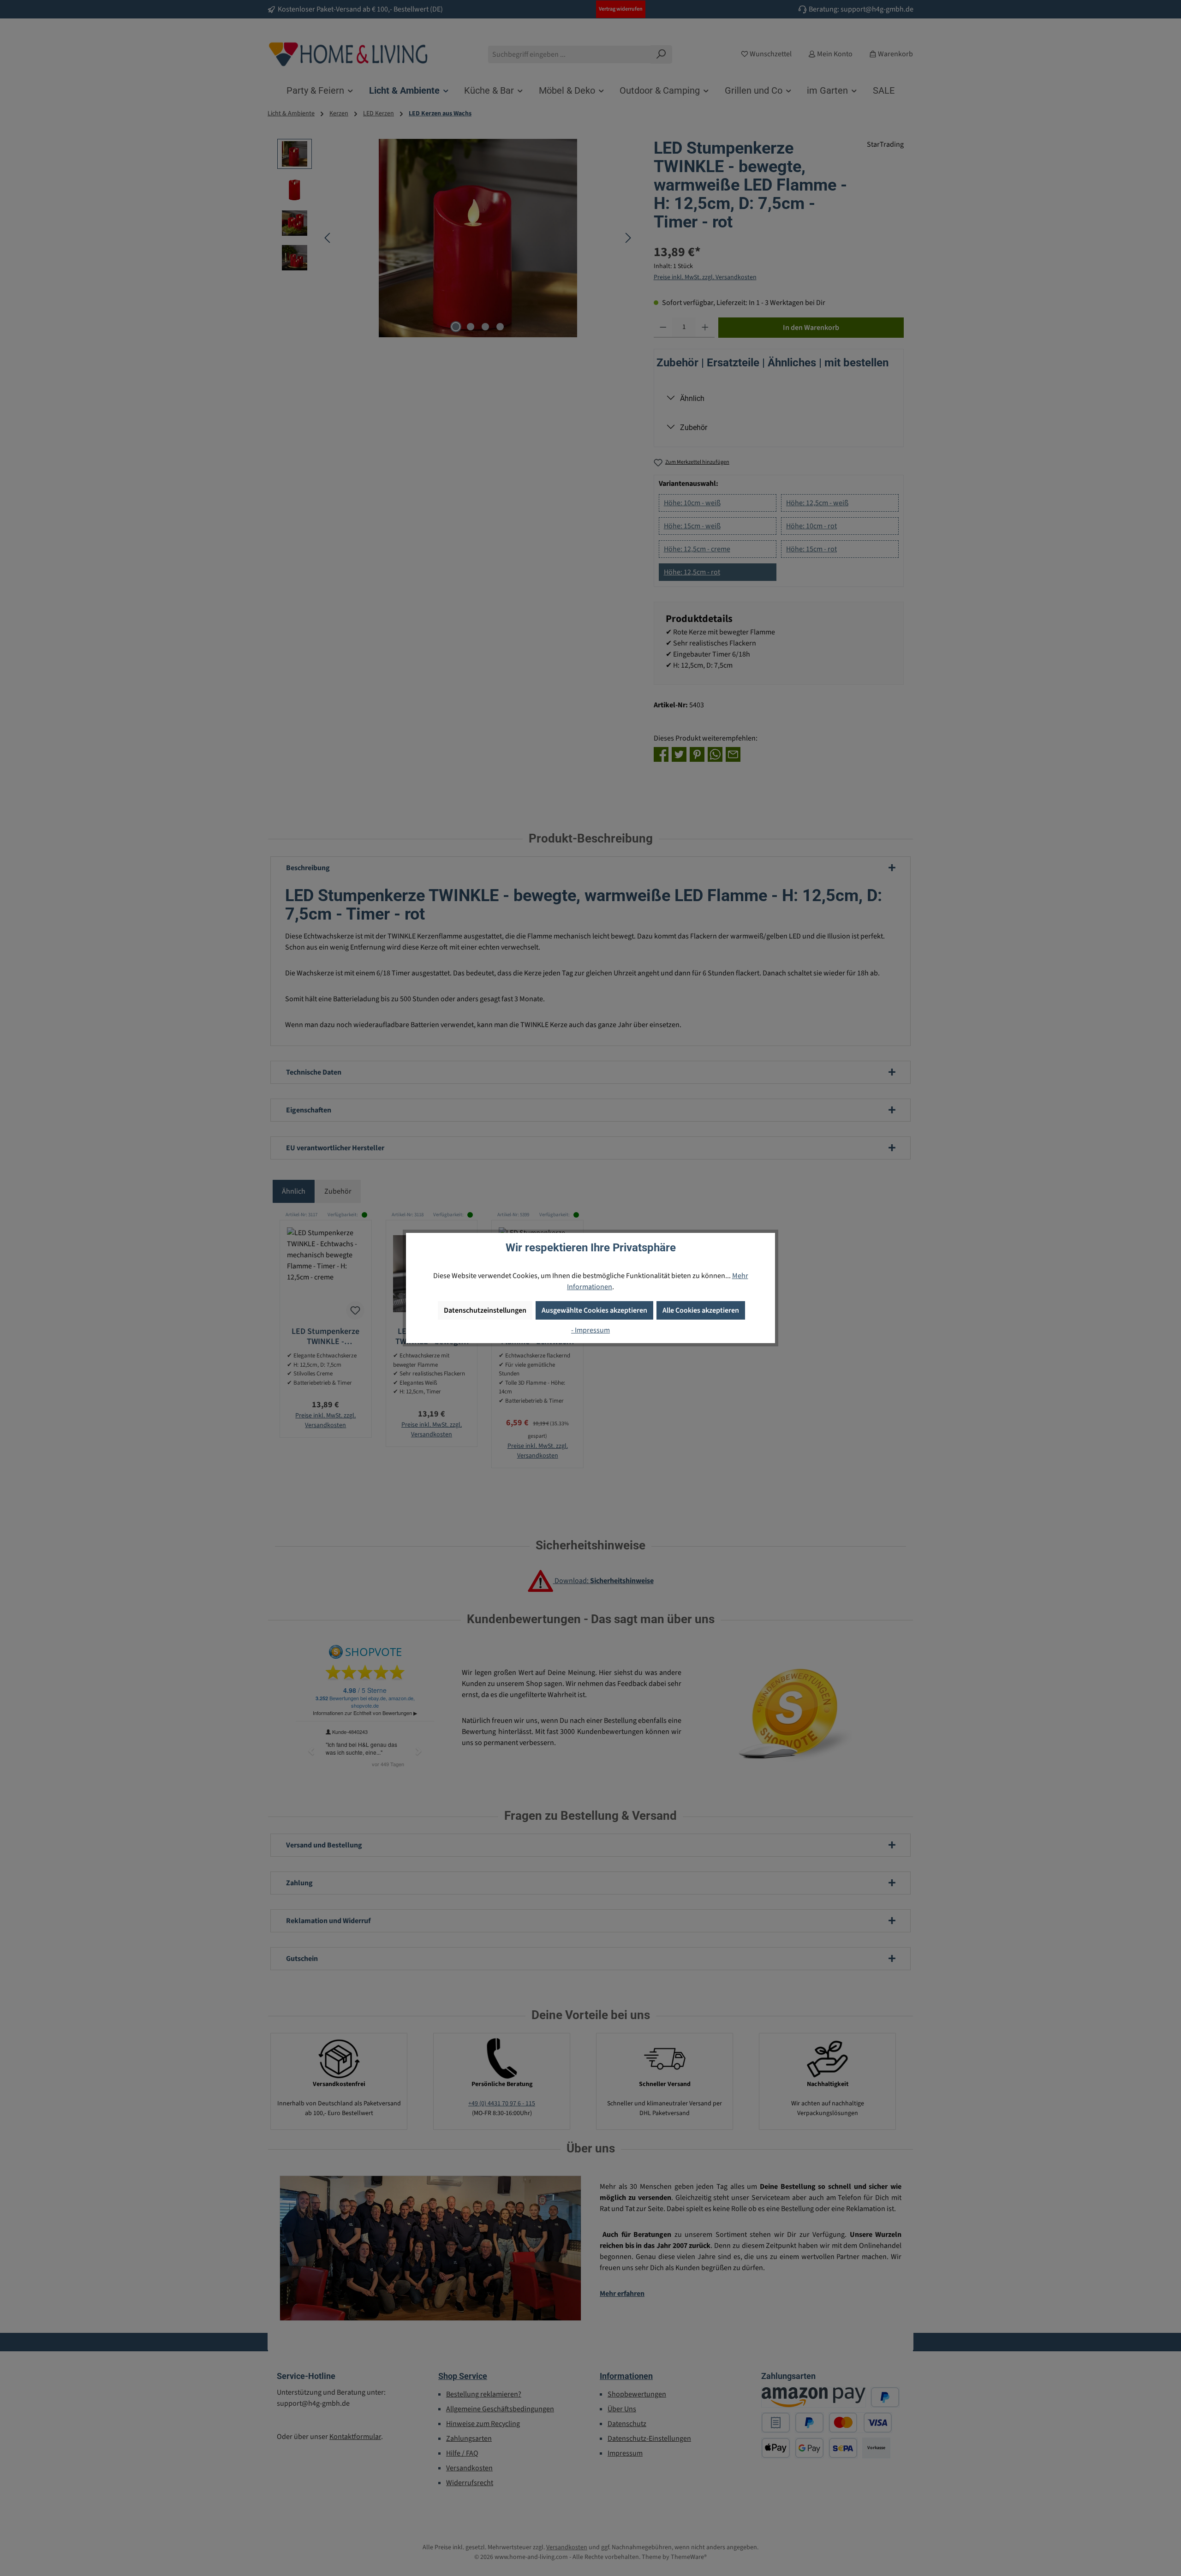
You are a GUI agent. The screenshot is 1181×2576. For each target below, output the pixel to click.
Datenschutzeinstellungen (485, 1310)
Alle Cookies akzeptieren (701, 1310)
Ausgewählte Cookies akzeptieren (594, 1310)
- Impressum (590, 1330)
